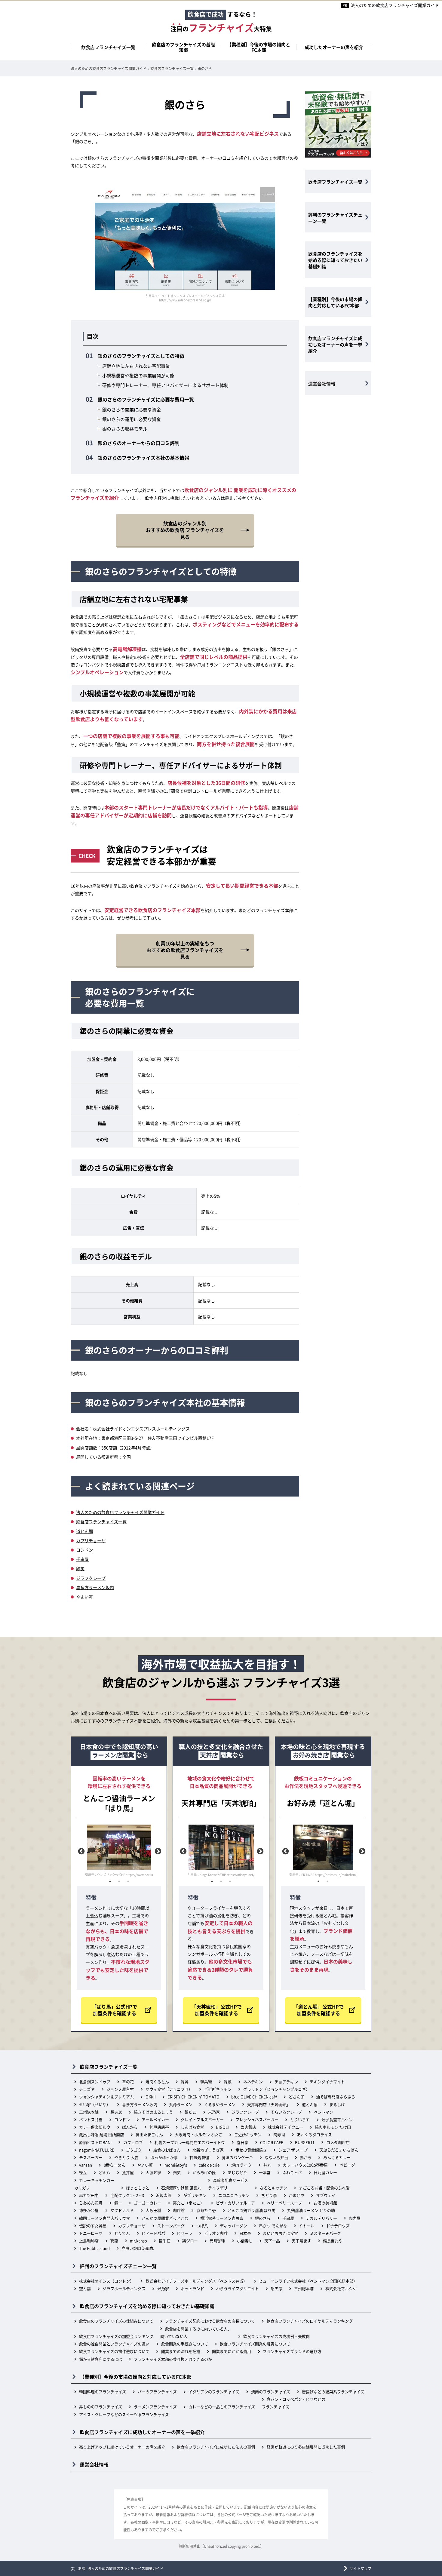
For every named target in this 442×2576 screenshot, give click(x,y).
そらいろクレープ (286, 2112)
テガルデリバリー (321, 2218)
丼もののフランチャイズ (101, 2407)
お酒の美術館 (325, 2203)
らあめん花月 (91, 2203)
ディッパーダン (233, 2226)
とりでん (122, 2233)
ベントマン (323, 2112)
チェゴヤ (87, 2089)
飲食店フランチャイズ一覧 (108, 47)
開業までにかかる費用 (232, 2351)
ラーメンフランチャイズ (155, 2407)
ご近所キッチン (218, 2089)
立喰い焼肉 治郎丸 (138, 2248)
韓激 (228, 2082)
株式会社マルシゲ (341, 2288)
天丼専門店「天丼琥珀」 (269, 2104)
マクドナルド (122, 2210)
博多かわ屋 (89, 2210)
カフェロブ (133, 2142)
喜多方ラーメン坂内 (95, 1587)
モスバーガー (91, 2157)
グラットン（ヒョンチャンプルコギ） (276, 2089)
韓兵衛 (206, 2082)
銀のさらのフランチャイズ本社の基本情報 (143, 458)
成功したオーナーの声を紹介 (334, 47)
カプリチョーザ (91, 1540)
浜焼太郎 (164, 2195)
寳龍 (114, 2241)
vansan (86, 2165)
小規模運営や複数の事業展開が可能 (138, 375)
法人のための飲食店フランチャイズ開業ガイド (395, 5)
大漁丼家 (153, 2172)
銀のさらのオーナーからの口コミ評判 (139, 443)
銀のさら (263, 2218)
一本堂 (265, 2172)
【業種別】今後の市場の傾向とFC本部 (259, 47)
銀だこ (190, 2112)
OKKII (151, 2097)
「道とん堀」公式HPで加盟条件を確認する (319, 2010)
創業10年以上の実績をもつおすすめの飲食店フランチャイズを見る (185, 950)
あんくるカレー (337, 2157)
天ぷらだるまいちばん (339, 2150)
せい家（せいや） (95, 2104)
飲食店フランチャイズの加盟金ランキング (116, 2336)
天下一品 (272, 2241)
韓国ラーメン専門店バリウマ (104, 2218)
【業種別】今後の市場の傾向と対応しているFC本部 (335, 302)
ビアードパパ (153, 2233)
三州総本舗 (89, 2112)
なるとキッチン (273, 2188)
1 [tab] (110, 1881)
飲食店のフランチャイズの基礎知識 (183, 47)
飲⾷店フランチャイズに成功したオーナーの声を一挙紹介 (335, 344)
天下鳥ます (301, 2241)
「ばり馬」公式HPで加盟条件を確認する (114, 2010)
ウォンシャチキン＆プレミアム (106, 2097)
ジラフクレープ (91, 1578)
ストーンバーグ (171, 2226)
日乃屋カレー (325, 2172)
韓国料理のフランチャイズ (103, 2392)
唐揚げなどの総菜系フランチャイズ (333, 2392)
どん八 (104, 2172)
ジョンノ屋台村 (120, 2089)
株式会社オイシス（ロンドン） (106, 2281)
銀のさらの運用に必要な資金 (132, 419)
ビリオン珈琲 (216, 2233)
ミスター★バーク (325, 2233)
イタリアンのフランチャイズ (214, 2392)
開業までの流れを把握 (181, 2351)
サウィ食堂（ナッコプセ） (169, 2089)
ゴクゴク (134, 2150)
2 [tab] (119, 1881)
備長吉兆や (333, 2241)
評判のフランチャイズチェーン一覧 (335, 218)
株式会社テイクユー (285, 2127)
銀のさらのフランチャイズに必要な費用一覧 (146, 399)
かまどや (296, 2195)
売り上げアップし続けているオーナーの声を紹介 (122, 2447)
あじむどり (237, 2172)
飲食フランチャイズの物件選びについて (114, 2351)
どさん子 (296, 2097)
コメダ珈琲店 (338, 2142)
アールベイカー (155, 2119)
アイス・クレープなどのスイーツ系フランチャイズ (124, 2414)
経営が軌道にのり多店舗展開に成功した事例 (306, 2447)
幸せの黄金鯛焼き (251, 2150)
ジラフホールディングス (124, 2288)
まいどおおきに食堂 (280, 2233)
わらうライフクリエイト (237, 2288)
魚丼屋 (128, 2172)
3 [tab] (128, 1881)
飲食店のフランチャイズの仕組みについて (116, 2321)
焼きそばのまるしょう (153, 2112)
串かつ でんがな (273, 2226)
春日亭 (242, 2142)
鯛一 (118, 2203)
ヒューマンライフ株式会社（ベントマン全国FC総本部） (308, 2281)
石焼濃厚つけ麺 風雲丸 (181, 2188)
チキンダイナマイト (327, 2082)
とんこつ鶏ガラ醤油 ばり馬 (252, 2210)
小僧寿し (245, 2241)
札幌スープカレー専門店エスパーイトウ (190, 2142)
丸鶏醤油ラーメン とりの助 (311, 2210)
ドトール (307, 2226)
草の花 (128, 2082)
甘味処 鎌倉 (200, 2157)
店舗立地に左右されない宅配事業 (136, 366)
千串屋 (82, 1559)
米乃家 (214, 2112)
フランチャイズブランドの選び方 (292, 2351)
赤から (306, 2157)
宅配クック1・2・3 (127, 2195)
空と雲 (85, 2288)
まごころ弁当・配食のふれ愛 (324, 2188)
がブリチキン (195, 2195)
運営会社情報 (322, 384)
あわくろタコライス (314, 2134)
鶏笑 (80, 1568)
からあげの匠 (204, 2172)
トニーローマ (91, 2233)
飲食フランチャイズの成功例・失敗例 (276, 2336)
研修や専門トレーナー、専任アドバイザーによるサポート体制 (165, 385)
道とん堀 (84, 1531)
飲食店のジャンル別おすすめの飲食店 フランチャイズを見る (185, 530)
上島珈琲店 (89, 2241)
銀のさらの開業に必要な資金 (132, 409)
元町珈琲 (217, 2241)
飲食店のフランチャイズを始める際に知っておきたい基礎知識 (335, 260)
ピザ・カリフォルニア (235, 2203)
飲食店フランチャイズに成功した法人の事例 (216, 2447)
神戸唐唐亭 (159, 2127)
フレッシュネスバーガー (257, 2119)
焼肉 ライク (241, 2165)
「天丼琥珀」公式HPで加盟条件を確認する (217, 2010)
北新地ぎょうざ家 (208, 2150)
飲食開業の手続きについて (185, 2344)
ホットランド (192, 2288)
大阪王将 (153, 2210)
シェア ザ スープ (293, 2150)
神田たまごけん (149, 2134)
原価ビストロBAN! (95, 2142)
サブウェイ (326, 2195)
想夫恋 (116, 2112)
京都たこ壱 (206, 2210)
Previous (81, 1851)
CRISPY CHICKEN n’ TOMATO (193, 2097)
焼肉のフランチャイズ (271, 2392)
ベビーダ (347, 2165)
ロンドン (84, 1550)
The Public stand (94, 2248)
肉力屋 (355, 2218)
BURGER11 (305, 2142)
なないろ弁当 (276, 2157)
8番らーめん (115, 2165)
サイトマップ (361, 2568)
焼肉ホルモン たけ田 (333, 2127)
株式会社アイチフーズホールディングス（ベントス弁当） (196, 2281)
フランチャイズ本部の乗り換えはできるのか (173, 2359)
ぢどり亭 (269, 2195)
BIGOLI (222, 2127)
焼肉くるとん (157, 2082)
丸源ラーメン (181, 2104)
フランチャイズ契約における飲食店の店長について (210, 2321)
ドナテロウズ (338, 2226)
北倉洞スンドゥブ (95, 2082)
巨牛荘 (165, 2241)
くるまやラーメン (220, 2104)
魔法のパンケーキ (237, 2157)
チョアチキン (286, 2082)
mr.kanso (138, 2241)
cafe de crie (209, 2165)
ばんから (130, 2127)
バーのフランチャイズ (157, 2392)
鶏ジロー (190, 2241)
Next (157, 1851)
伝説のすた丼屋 (93, 2226)
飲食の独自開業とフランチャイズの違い (114, 2344)
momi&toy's (176, 2165)
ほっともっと (138, 2188)
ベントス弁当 (91, 2119)
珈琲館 (179, 2210)
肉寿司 (279, 2134)
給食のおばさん (167, 2150)
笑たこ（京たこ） (189, 2203)
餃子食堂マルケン (337, 2119)
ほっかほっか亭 (164, 2157)
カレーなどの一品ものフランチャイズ (222, 2407)
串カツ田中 (89, 2195)
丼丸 (267, 2165)
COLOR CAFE (272, 2142)
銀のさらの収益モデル (125, 429)
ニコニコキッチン (234, 2195)
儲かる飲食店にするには (101, 2359)
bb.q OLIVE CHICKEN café (254, 2097)
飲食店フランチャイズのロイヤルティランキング (310, 2321)
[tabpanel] (119, 1851)
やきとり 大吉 (126, 2157)
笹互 (83, 2172)
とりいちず (300, 2119)
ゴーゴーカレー (147, 2203)
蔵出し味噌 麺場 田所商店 (101, 2134)
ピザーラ (185, 2233)
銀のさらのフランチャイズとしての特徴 (141, 356)
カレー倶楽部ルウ (95, 2127)
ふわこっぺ (292, 2172)
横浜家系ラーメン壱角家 (222, 2218)
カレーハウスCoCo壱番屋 (305, 2165)
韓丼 (185, 2082)
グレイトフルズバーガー (202, 2119)
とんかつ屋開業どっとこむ (165, 2218)
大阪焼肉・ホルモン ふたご (199, 2134)
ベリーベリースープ (284, 2203)
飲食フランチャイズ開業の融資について (255, 2344)
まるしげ (337, 2104)
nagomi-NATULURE (97, 2150)
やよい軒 (84, 1597)
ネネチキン (253, 2082)
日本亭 (245, 2233)
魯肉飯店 (248, 2127)
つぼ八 (202, 2226)
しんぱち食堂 (192, 2127)
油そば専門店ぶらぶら (336, 2097)
